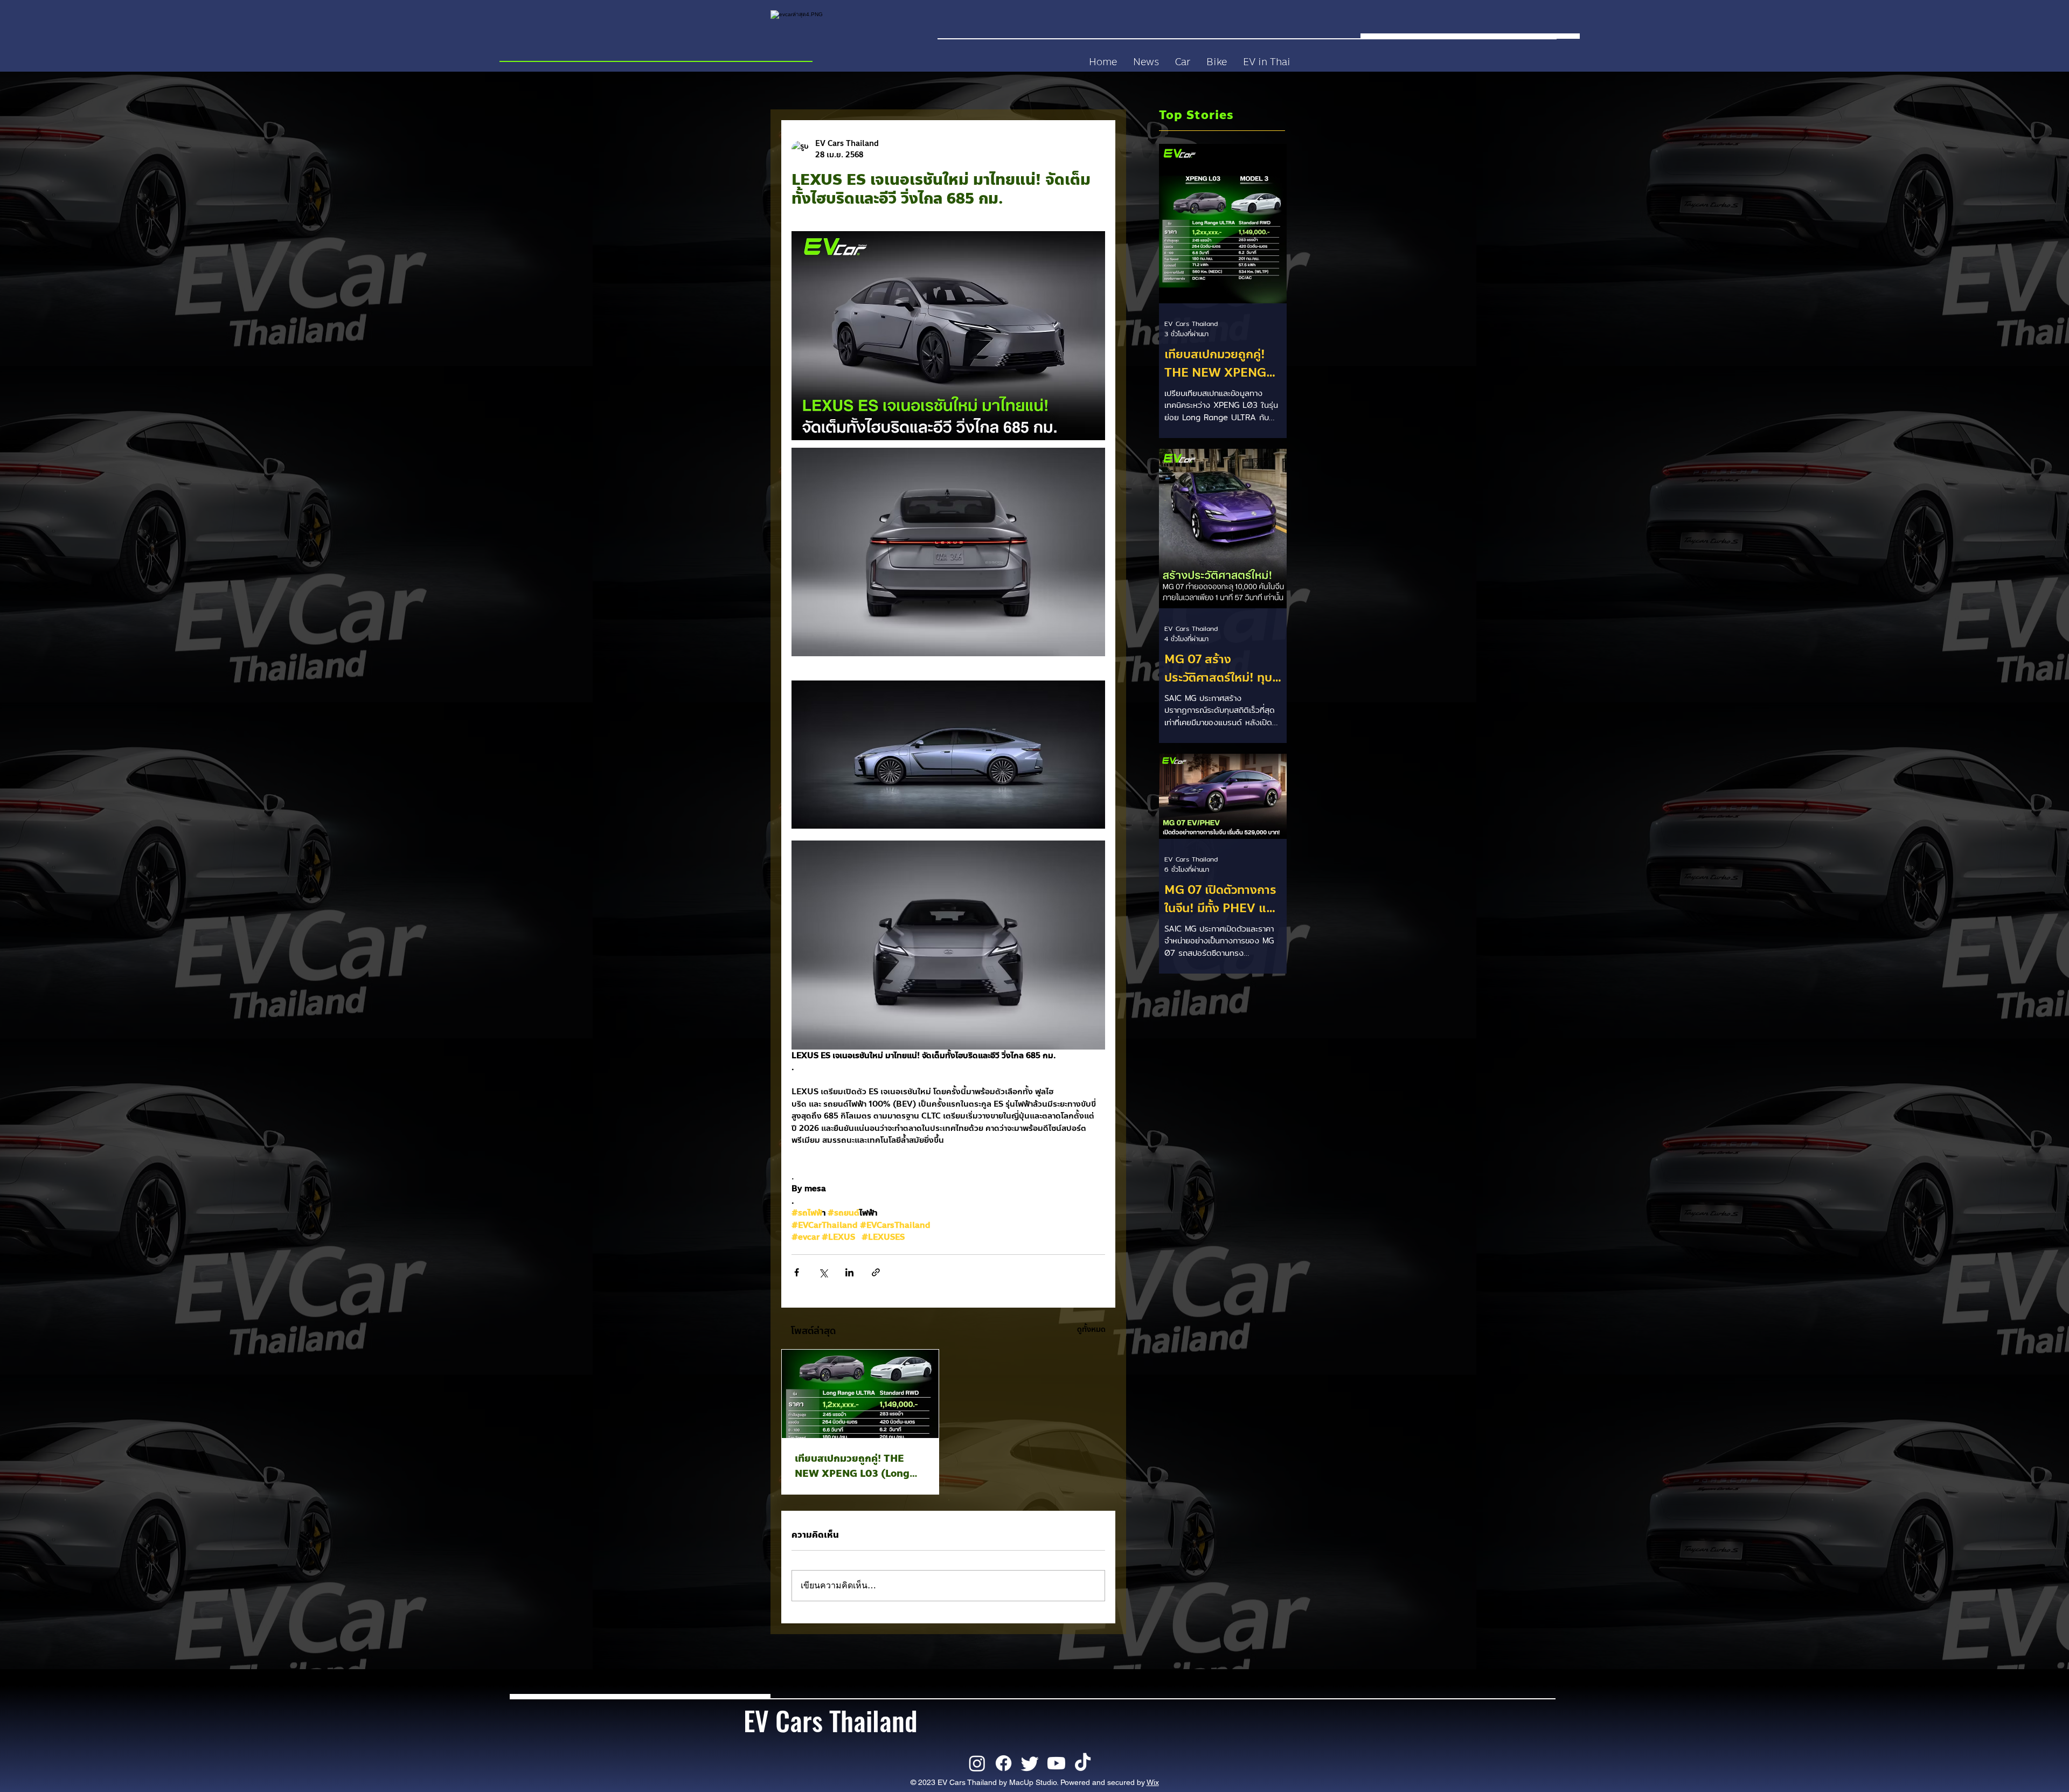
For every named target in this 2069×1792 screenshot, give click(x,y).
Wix (1153, 1782)
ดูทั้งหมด (1091, 1329)
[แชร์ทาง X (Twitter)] (823, 1272)
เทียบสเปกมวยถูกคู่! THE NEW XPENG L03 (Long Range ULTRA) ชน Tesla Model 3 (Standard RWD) (856, 1466)
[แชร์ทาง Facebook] (797, 1272)
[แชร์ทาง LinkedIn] (849, 1272)
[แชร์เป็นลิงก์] (876, 1272)
